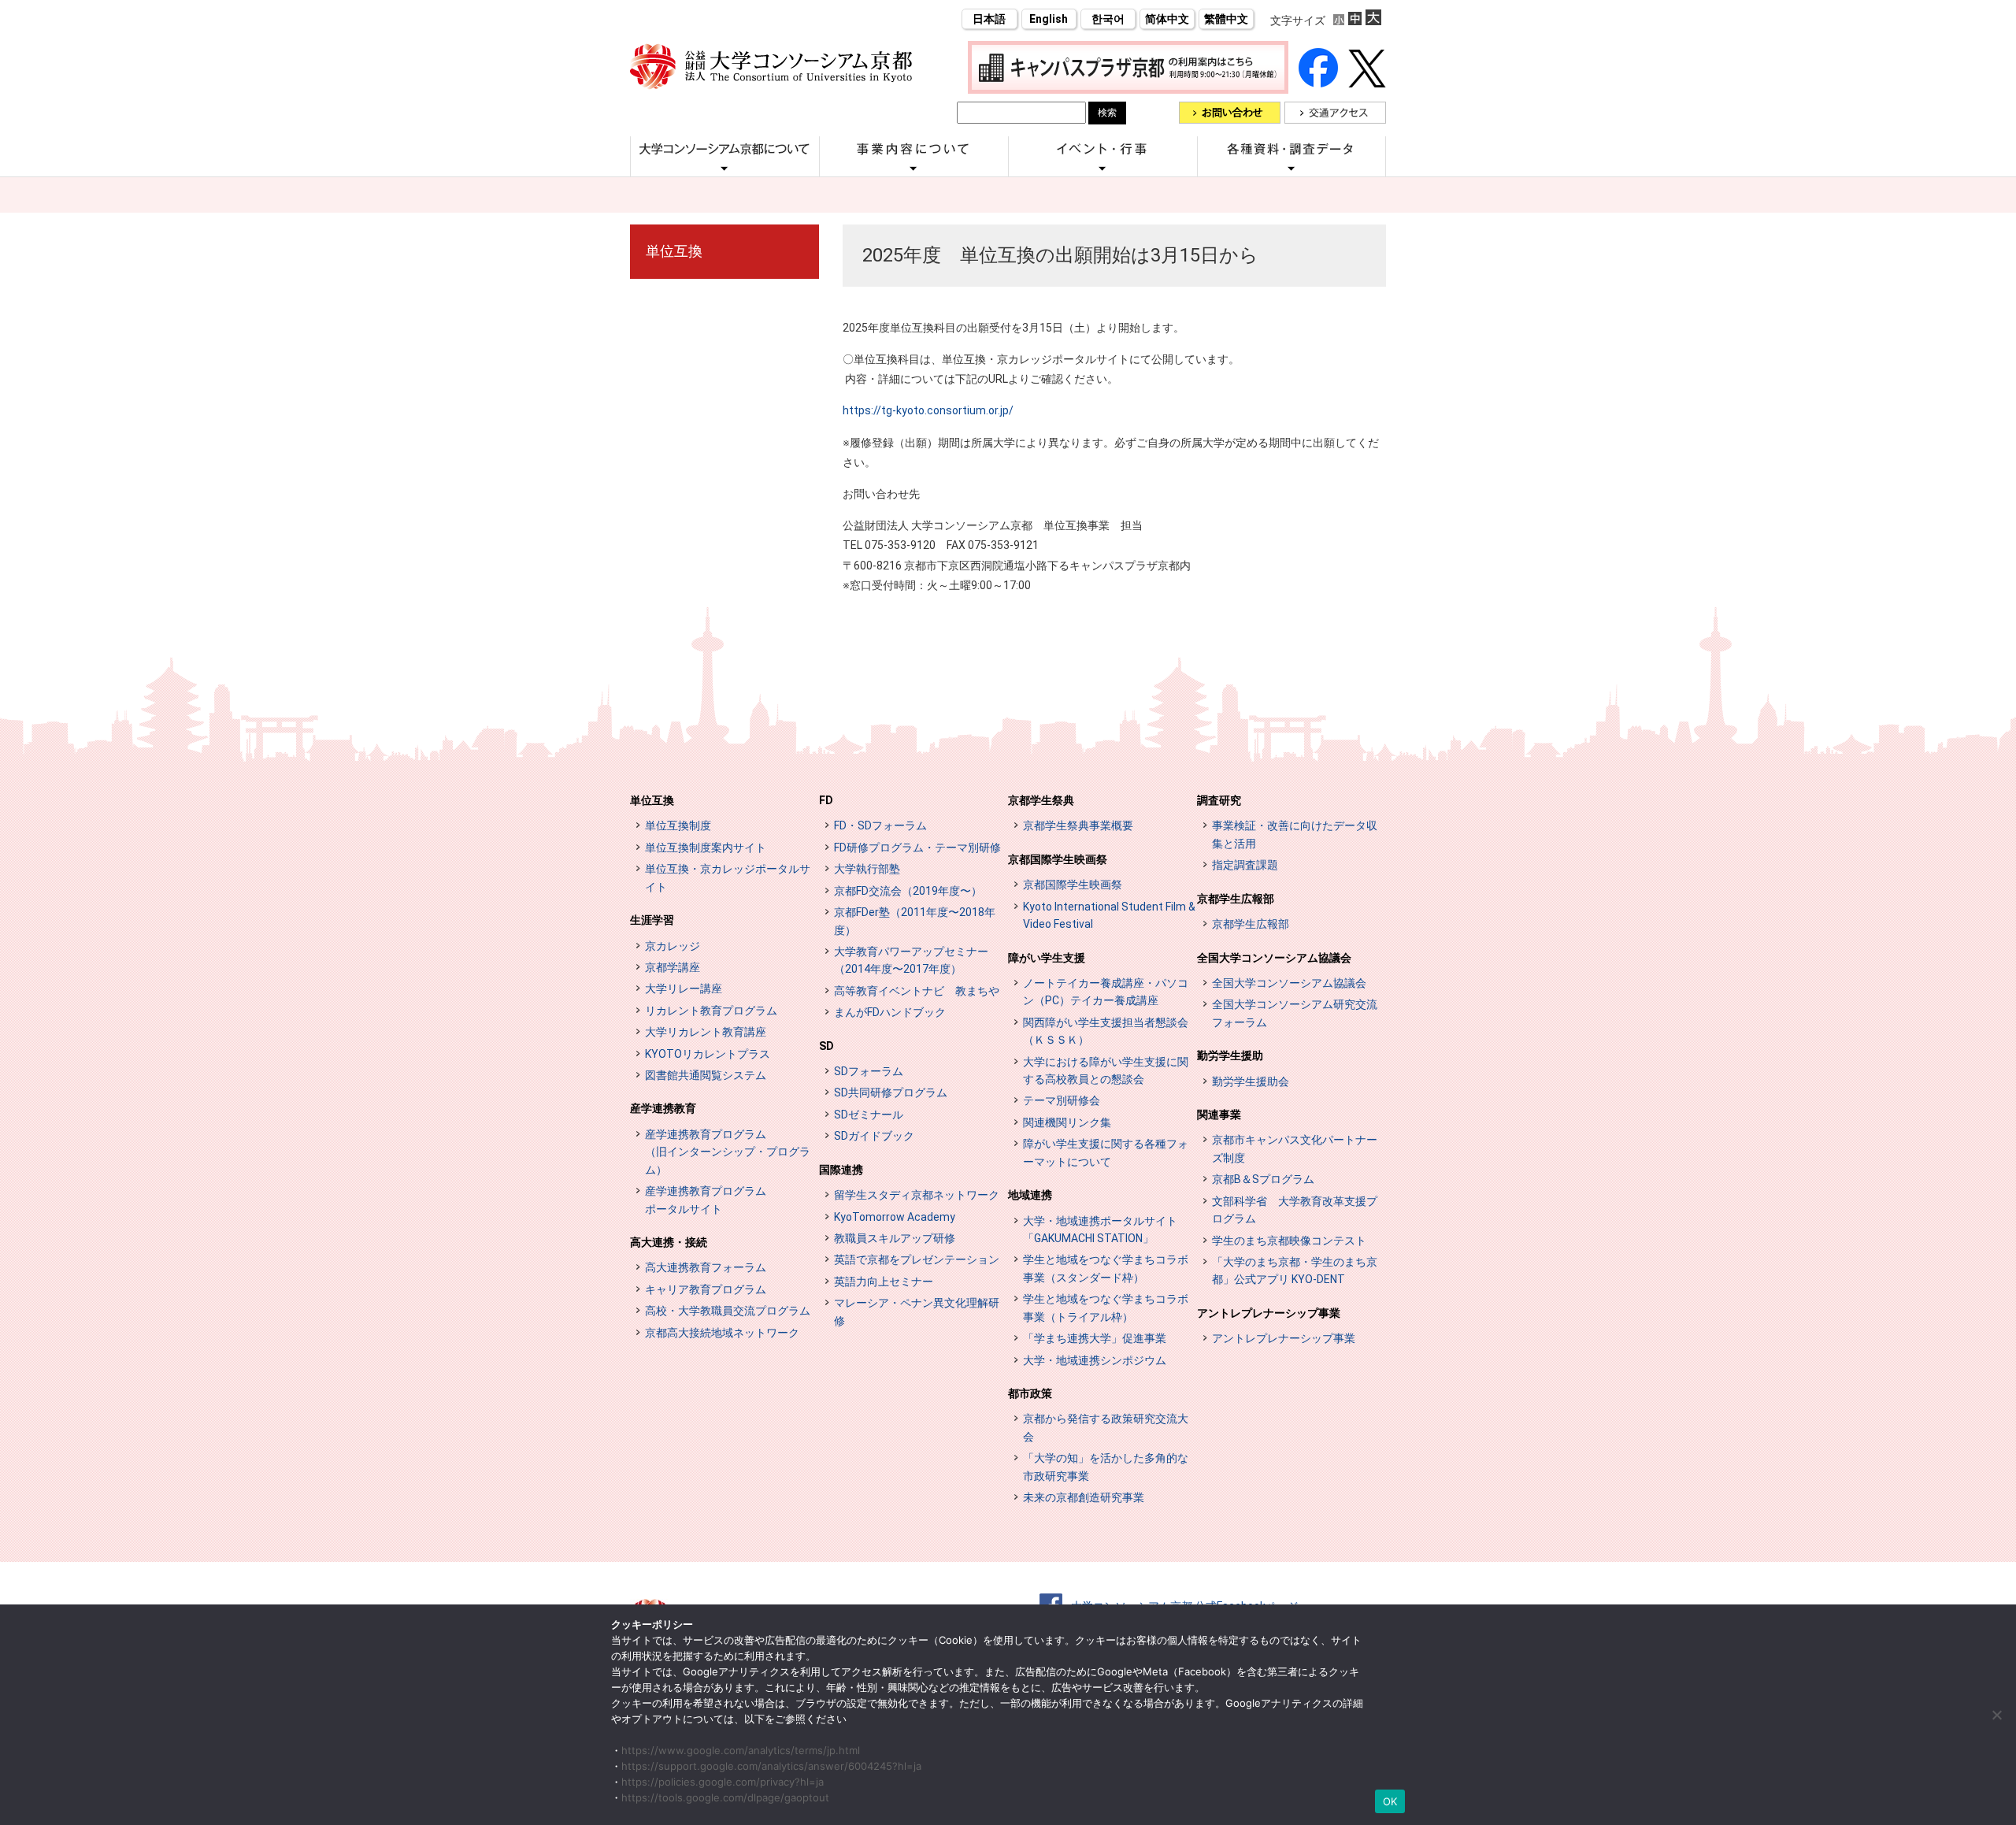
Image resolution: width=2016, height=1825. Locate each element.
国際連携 (841, 1170)
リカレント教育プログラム (711, 1011)
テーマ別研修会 (1062, 1100)
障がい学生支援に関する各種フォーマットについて (1106, 1152)
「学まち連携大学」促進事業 (1095, 1338)
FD (826, 800)
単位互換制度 (678, 825)
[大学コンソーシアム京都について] (724, 168)
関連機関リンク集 (1067, 1122)
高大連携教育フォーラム (706, 1267)
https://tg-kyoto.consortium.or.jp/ (928, 410)
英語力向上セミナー (884, 1282)
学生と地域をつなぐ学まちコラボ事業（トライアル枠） (1106, 1308)
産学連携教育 (663, 1108)
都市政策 (1030, 1393)
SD (826, 1046)
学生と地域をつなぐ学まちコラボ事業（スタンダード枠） (1106, 1268)
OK (1390, 1801)
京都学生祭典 (1041, 800)
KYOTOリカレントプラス (708, 1054)
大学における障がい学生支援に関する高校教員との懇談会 (1106, 1070)
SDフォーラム (869, 1071)
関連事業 (1219, 1115)
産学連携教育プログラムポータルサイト (706, 1200)
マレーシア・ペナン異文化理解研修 (917, 1311)
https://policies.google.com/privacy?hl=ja (723, 1782)
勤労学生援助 (1230, 1055)
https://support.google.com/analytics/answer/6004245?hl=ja (771, 1766)
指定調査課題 (1245, 865)
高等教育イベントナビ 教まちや (917, 991)
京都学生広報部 (1236, 899)
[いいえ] (1996, 1715)
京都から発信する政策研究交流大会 (1106, 1427)
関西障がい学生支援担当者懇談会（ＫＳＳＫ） (1106, 1031)
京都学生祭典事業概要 (1078, 825)
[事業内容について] (913, 168)
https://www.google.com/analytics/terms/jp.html (741, 1750)
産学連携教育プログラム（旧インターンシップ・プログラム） (728, 1152)
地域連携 (1030, 1195)
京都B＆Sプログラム (1263, 1179)
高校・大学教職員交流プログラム (728, 1311)
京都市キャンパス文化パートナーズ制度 (1295, 1148)
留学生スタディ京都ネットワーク (917, 1195)
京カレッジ (673, 946)
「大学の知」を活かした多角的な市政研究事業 (1106, 1467)
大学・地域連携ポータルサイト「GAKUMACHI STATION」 (1100, 1230)
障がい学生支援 (1047, 958)
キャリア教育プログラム (706, 1289)
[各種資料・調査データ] (1291, 168)
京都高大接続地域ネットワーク (722, 1333)
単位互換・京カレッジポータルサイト (728, 877)
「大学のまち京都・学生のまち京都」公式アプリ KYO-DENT (1295, 1270)
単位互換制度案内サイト (706, 848)
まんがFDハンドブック (890, 1012)
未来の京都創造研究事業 (1084, 1497)
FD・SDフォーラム (880, 825)
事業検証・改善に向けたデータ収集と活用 (1295, 834)
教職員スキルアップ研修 (895, 1238)
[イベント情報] (1102, 168)
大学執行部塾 (867, 869)
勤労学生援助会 (1251, 1081)
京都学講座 (673, 967)
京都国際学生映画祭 (1058, 859)
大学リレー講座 (684, 989)
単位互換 (674, 251)
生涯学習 (652, 920)
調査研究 (1219, 800)
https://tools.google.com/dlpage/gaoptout (725, 1797)
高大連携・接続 (669, 1242)
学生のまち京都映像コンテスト (1289, 1241)
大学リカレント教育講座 (706, 1032)
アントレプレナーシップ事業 (1269, 1313)
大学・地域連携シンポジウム (1095, 1360)
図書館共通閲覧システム (706, 1075)
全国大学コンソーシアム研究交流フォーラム (1295, 1013)
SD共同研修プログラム (891, 1092)
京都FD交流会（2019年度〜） (908, 891)
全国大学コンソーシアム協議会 (1274, 958)
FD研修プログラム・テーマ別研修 (917, 848)
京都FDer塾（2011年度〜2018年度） (915, 921)
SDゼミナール (869, 1115)
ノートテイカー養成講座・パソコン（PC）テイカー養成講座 (1106, 992)
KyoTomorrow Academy (895, 1217)
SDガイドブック (874, 1136)
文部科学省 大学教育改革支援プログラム (1295, 1210)
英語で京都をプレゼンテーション (917, 1259)
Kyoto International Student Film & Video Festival (1109, 915)
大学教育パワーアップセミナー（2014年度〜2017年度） (911, 960)
